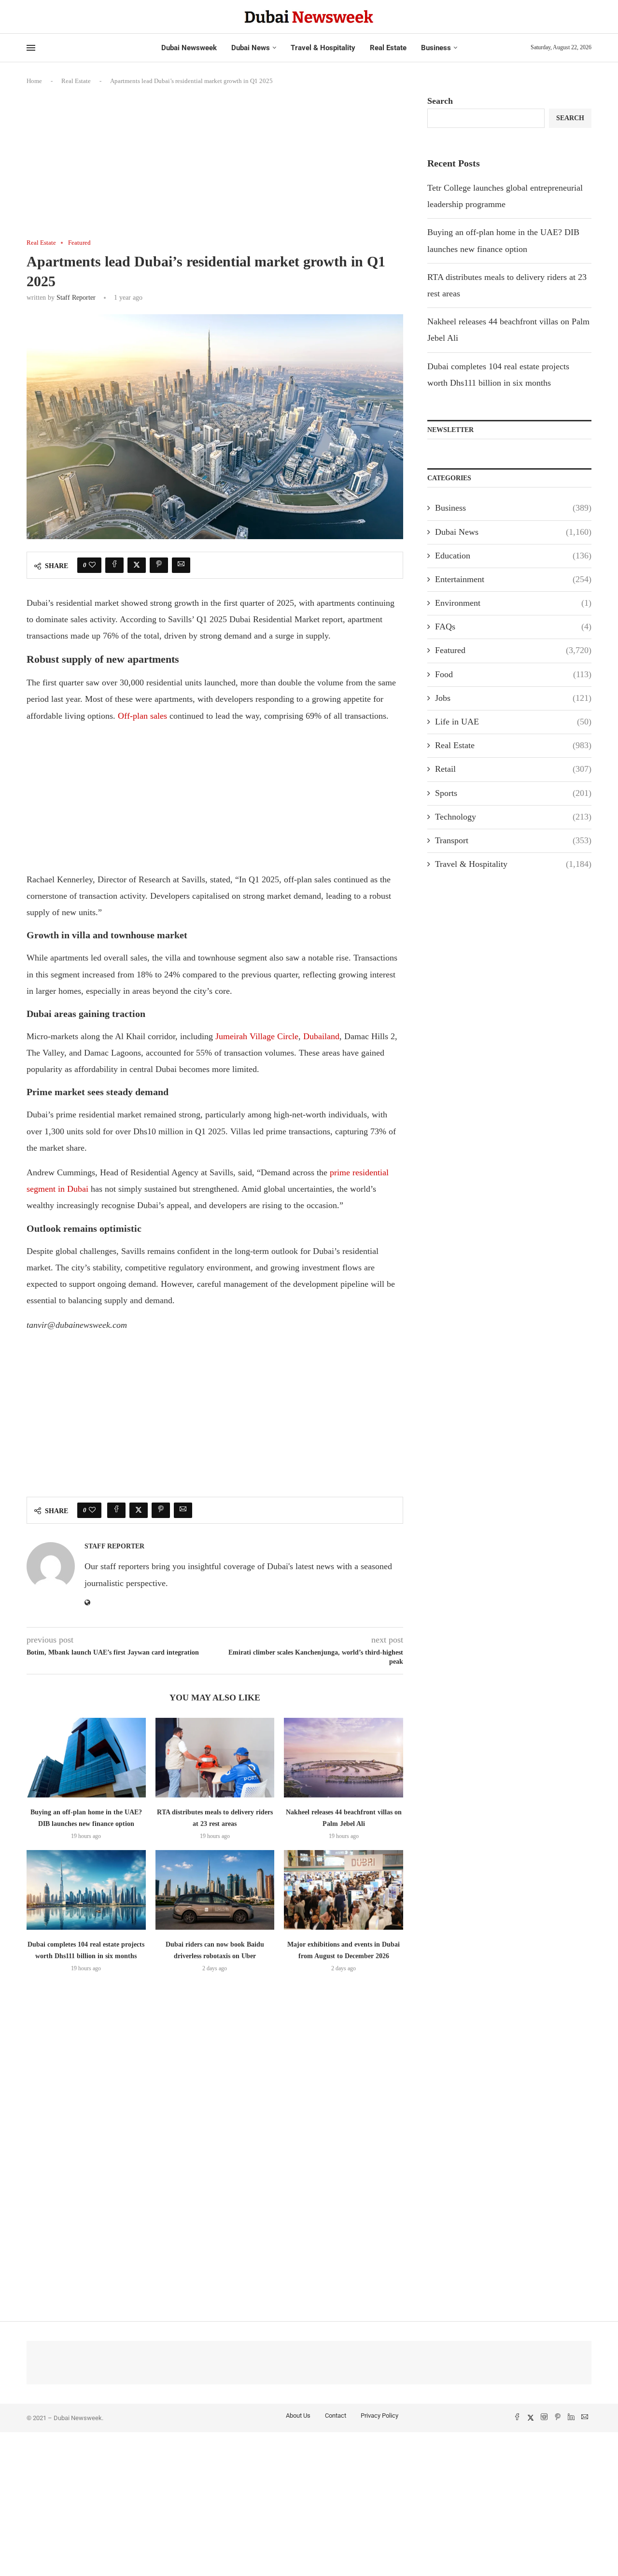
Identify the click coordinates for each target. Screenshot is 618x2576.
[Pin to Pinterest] (159, 565)
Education (513, 556)
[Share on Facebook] (114, 565)
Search (440, 101)
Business (436, 48)
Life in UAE (513, 722)
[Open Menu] (31, 48)
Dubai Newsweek (189, 48)
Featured (513, 650)
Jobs (513, 698)
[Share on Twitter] (137, 565)
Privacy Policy (379, 2416)
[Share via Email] (181, 565)
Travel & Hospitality (323, 48)
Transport (513, 840)
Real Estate (388, 48)
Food (513, 674)
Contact (336, 2416)
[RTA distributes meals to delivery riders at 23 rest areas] (215, 1757)
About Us (298, 2416)
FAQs (513, 627)
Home (34, 81)
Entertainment (513, 579)
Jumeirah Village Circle (257, 1036)
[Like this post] (92, 565)
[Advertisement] (215, 167)
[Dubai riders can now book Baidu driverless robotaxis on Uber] (215, 1890)
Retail (513, 769)
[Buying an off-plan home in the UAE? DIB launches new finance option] (86, 1757)
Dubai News (251, 48)
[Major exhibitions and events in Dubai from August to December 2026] (344, 1890)
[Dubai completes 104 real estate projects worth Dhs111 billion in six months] (86, 1890)
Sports (513, 793)
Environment (513, 603)
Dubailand (321, 1036)
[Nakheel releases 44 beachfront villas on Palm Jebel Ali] (344, 1757)
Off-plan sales (142, 716)
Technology (513, 817)
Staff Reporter (76, 298)
